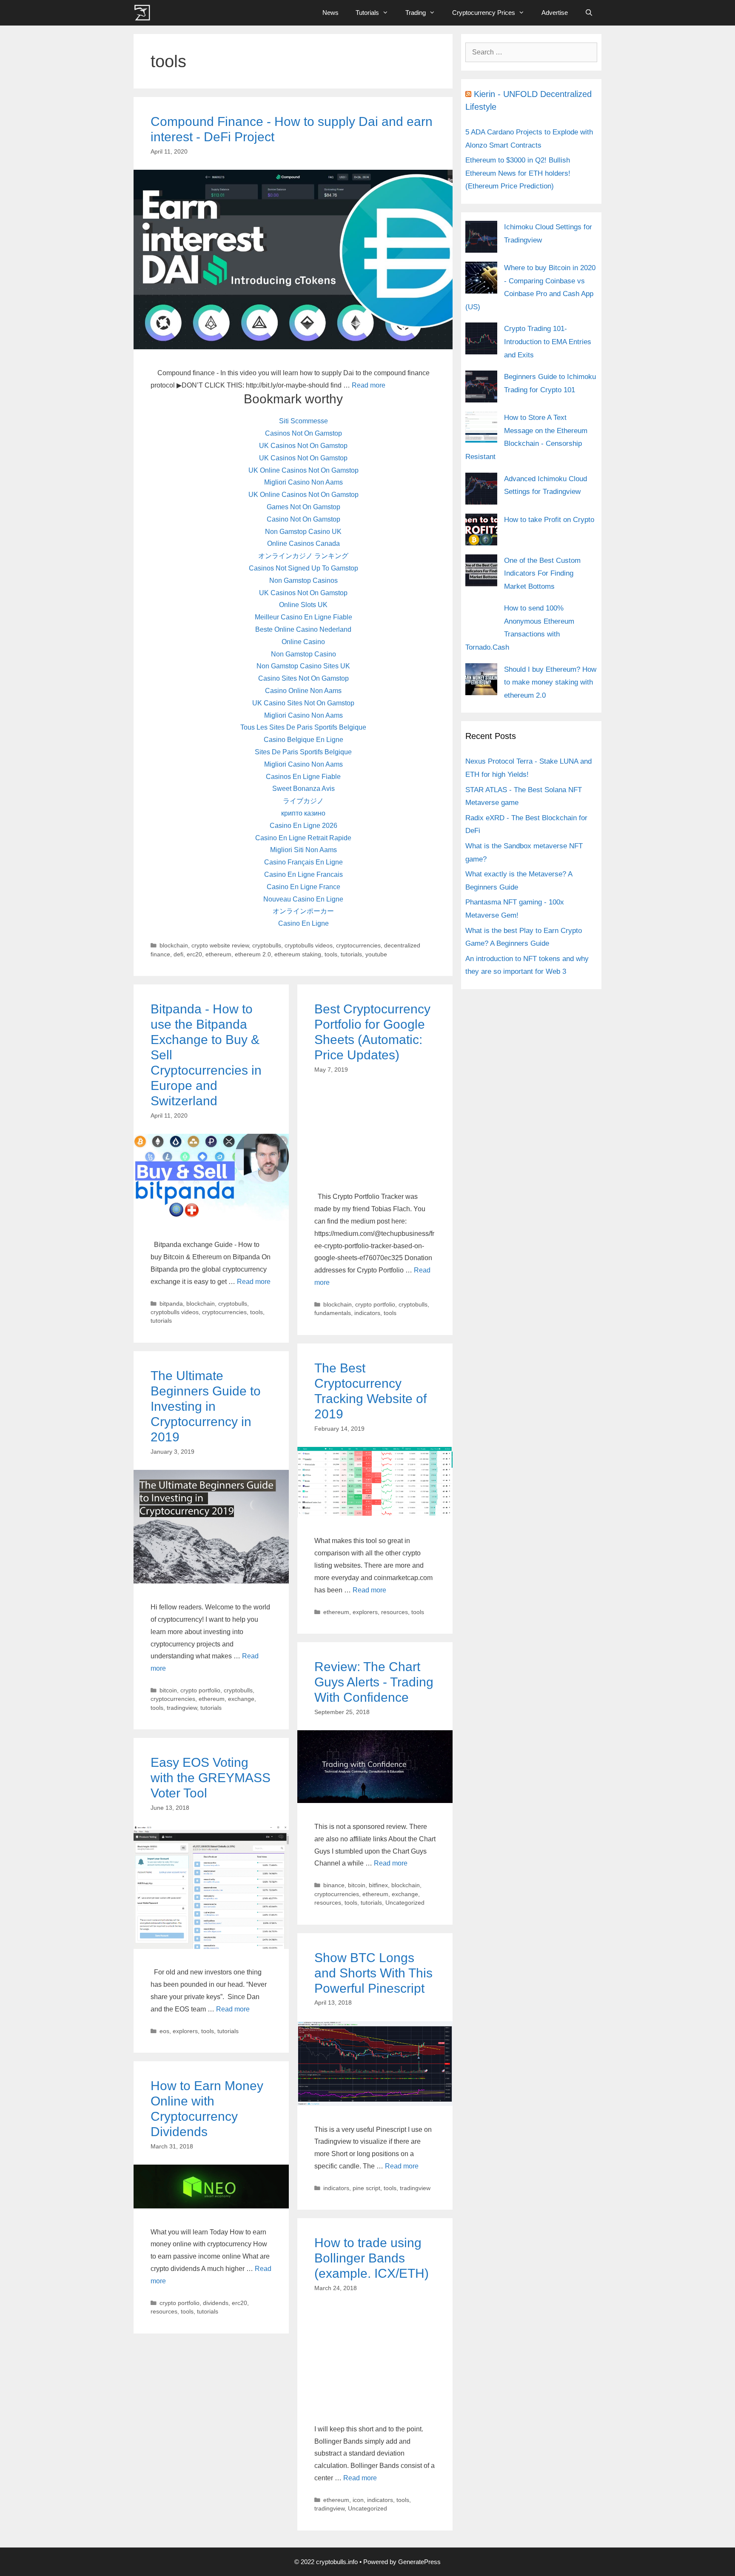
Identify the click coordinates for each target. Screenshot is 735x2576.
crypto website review (220, 946)
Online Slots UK (303, 605)
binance (334, 1885)
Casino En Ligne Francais (303, 874)
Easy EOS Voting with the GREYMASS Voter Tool (211, 1778)
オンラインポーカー (303, 911)
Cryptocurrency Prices (484, 13)
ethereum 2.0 (253, 954)
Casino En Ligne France (303, 887)
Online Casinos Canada (303, 543)
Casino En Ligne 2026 (303, 826)
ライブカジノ (303, 801)
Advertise (555, 13)
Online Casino (303, 642)
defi (178, 954)
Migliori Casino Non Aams (303, 482)
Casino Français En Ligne (303, 862)
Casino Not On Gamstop (303, 519)
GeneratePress (419, 2562)
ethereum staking (298, 954)
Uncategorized (405, 1903)
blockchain (174, 946)
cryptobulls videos (309, 946)
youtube (376, 954)
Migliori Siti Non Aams (303, 850)
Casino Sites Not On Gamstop (303, 678)
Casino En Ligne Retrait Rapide (303, 838)
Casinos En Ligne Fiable (303, 777)
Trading (416, 13)
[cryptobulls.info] (144, 13)
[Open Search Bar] (589, 13)
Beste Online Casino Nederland (303, 629)
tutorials (351, 954)
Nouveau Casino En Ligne (303, 899)
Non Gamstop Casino (303, 654)
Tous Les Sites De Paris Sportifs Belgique (303, 727)
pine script (366, 2188)
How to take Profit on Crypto (549, 520)
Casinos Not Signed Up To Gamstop (303, 568)
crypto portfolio (375, 1305)
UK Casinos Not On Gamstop (303, 446)
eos (164, 2031)
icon (358, 2500)
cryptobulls (267, 946)
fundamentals (333, 1313)
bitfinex (378, 1885)
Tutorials (367, 13)
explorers (365, 1612)
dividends (216, 2303)
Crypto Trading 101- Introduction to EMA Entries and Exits (548, 342)
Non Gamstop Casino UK (303, 532)
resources (395, 1612)
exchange (241, 1699)
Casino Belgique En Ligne (303, 740)
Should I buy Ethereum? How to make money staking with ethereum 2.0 (550, 682)
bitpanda (171, 1304)
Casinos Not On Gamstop (303, 433)
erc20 (194, 954)
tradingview (182, 1708)
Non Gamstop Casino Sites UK (303, 666)
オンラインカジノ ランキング (303, 556)
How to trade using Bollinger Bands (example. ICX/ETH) (372, 2258)
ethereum (218, 954)
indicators (367, 1313)
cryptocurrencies (358, 946)
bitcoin (168, 1690)
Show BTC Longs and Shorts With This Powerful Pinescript (373, 1973)
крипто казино (303, 813)
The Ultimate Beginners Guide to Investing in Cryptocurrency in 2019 (206, 1406)
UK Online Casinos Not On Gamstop (303, 470)
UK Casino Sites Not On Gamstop (303, 703)
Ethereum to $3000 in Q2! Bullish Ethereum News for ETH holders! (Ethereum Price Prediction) (518, 173)
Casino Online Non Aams (303, 691)
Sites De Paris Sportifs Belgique (303, 752)
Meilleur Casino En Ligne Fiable (303, 617)
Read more (369, 385)
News (330, 13)
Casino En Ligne (303, 923)
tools (331, 954)
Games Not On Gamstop (303, 507)
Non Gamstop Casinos (303, 581)
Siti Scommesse (303, 421)
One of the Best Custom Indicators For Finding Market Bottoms (542, 573)
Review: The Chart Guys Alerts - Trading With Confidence (374, 1682)
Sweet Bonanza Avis (303, 789)
